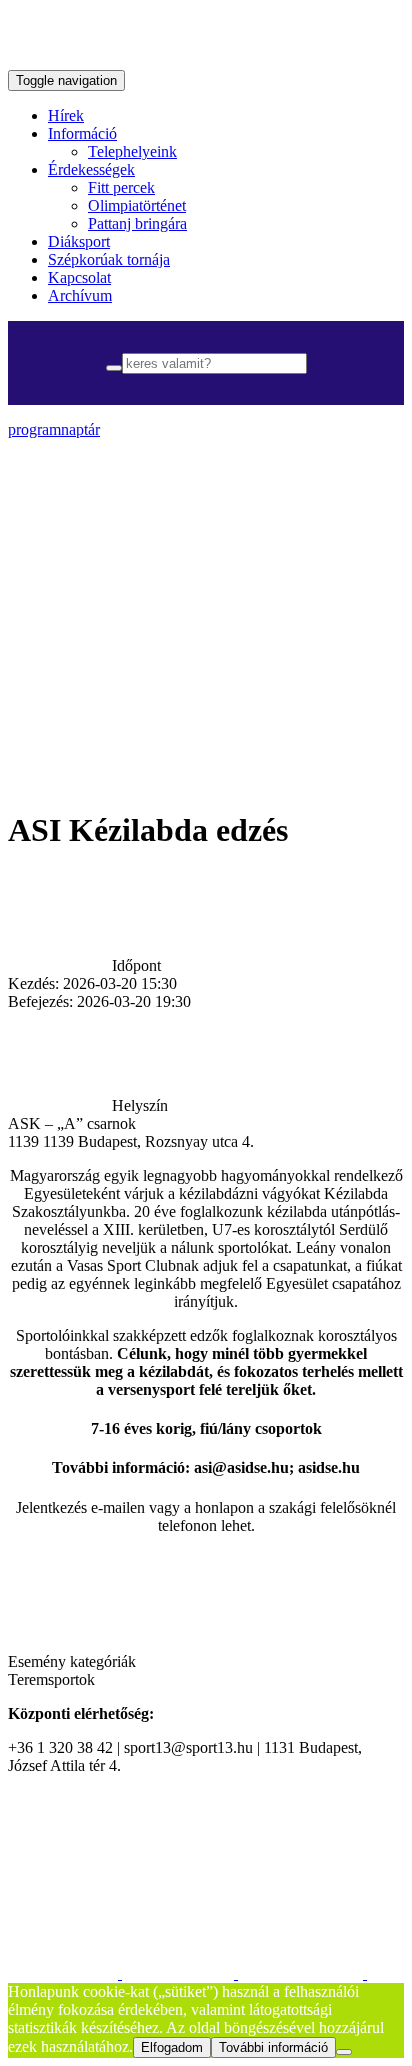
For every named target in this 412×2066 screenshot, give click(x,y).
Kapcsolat (79, 277)
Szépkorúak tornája (109, 259)
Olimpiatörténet (137, 205)
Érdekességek (91, 169)
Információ (82, 133)
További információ (273, 2047)
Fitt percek (121, 187)
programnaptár (54, 429)
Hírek (66, 115)
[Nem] (344, 2052)
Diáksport (79, 241)
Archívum (80, 295)
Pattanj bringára (137, 223)
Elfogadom (172, 2047)
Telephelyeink (132, 151)
